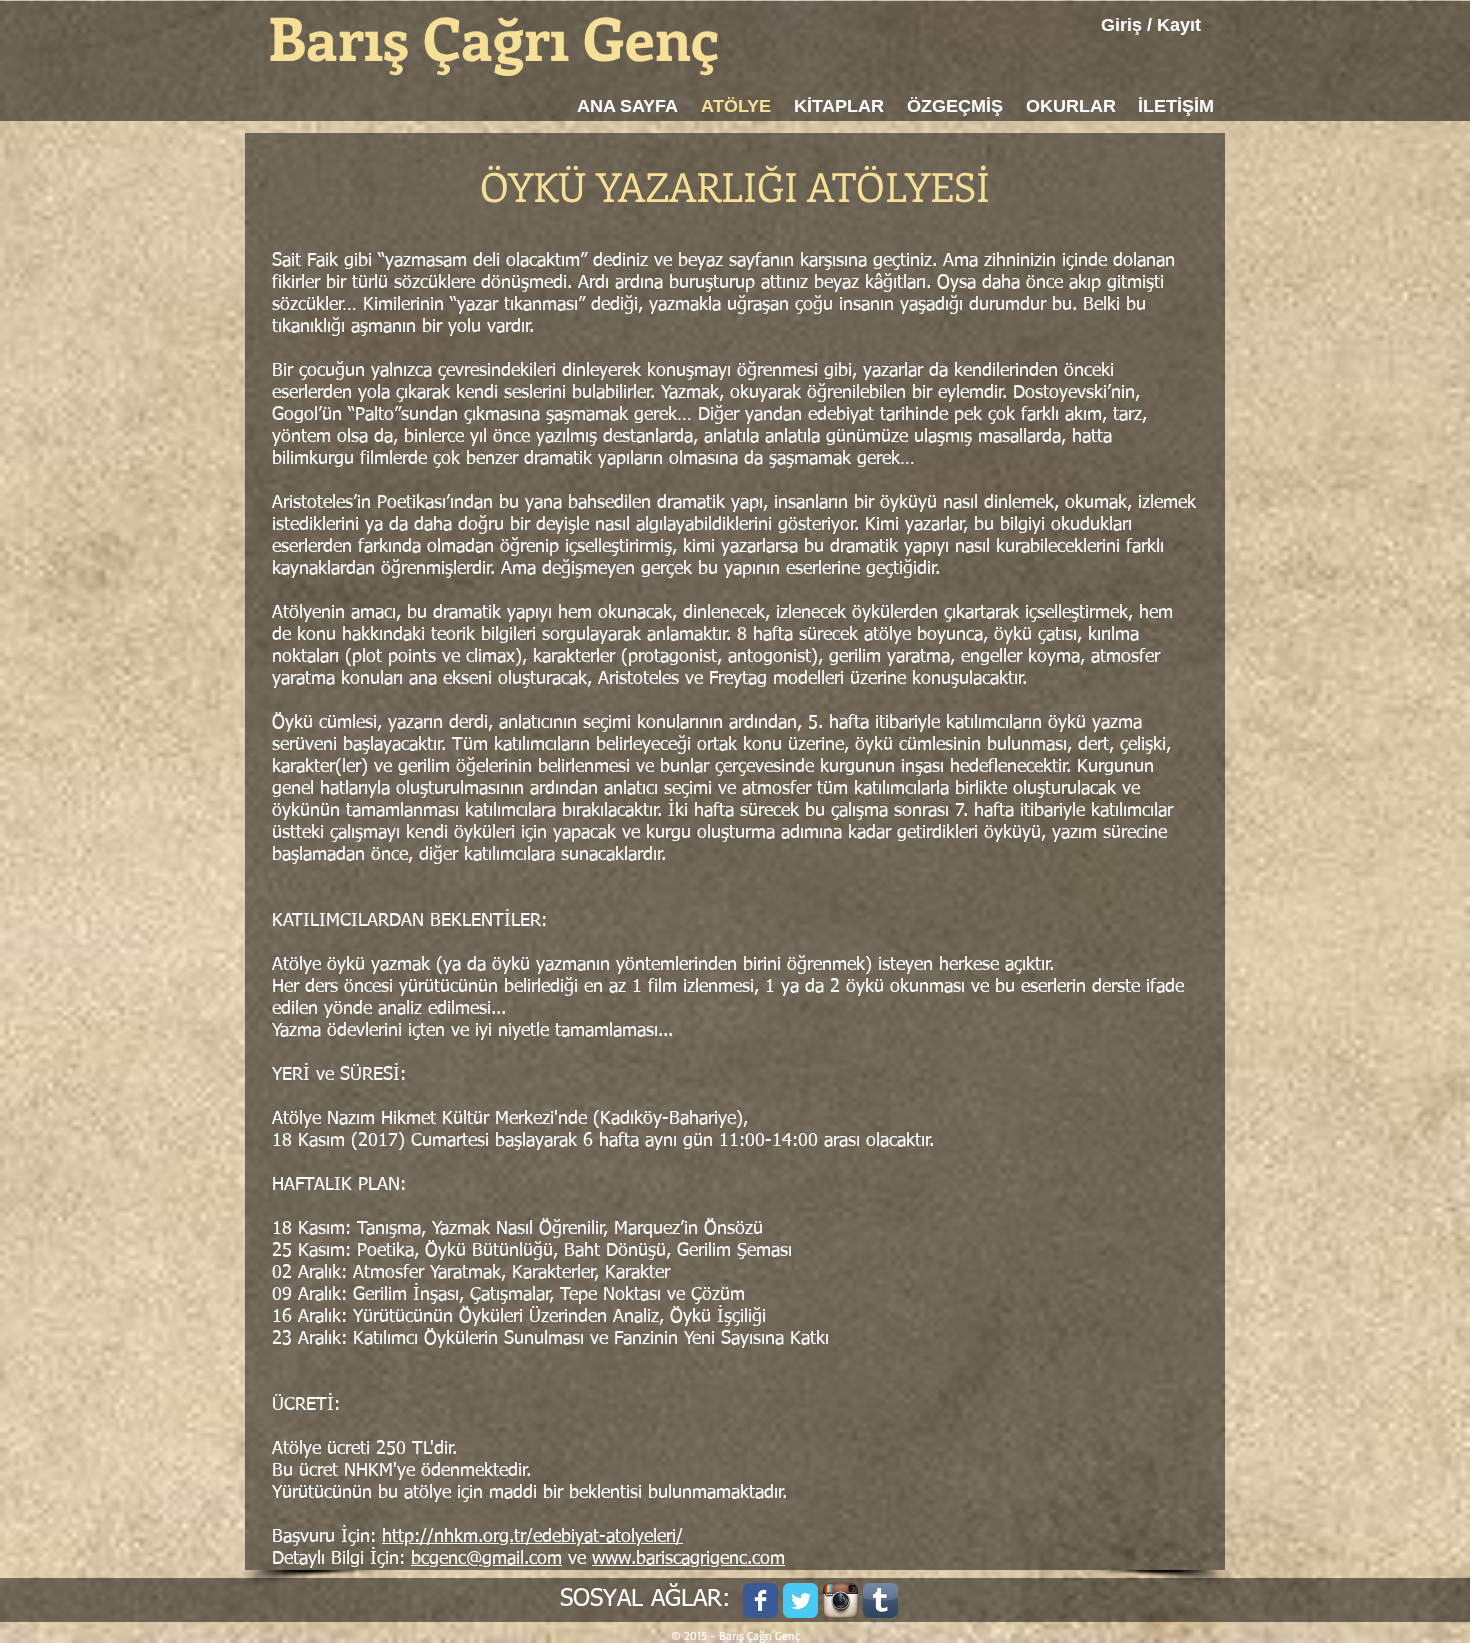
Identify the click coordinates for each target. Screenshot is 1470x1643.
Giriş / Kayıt (1151, 25)
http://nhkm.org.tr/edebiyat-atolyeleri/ (532, 1537)
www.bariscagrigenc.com (688, 1559)
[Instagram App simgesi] (840, 1600)
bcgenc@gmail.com (486, 1559)
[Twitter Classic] (800, 1600)
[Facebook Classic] (760, 1600)
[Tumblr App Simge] (880, 1600)
